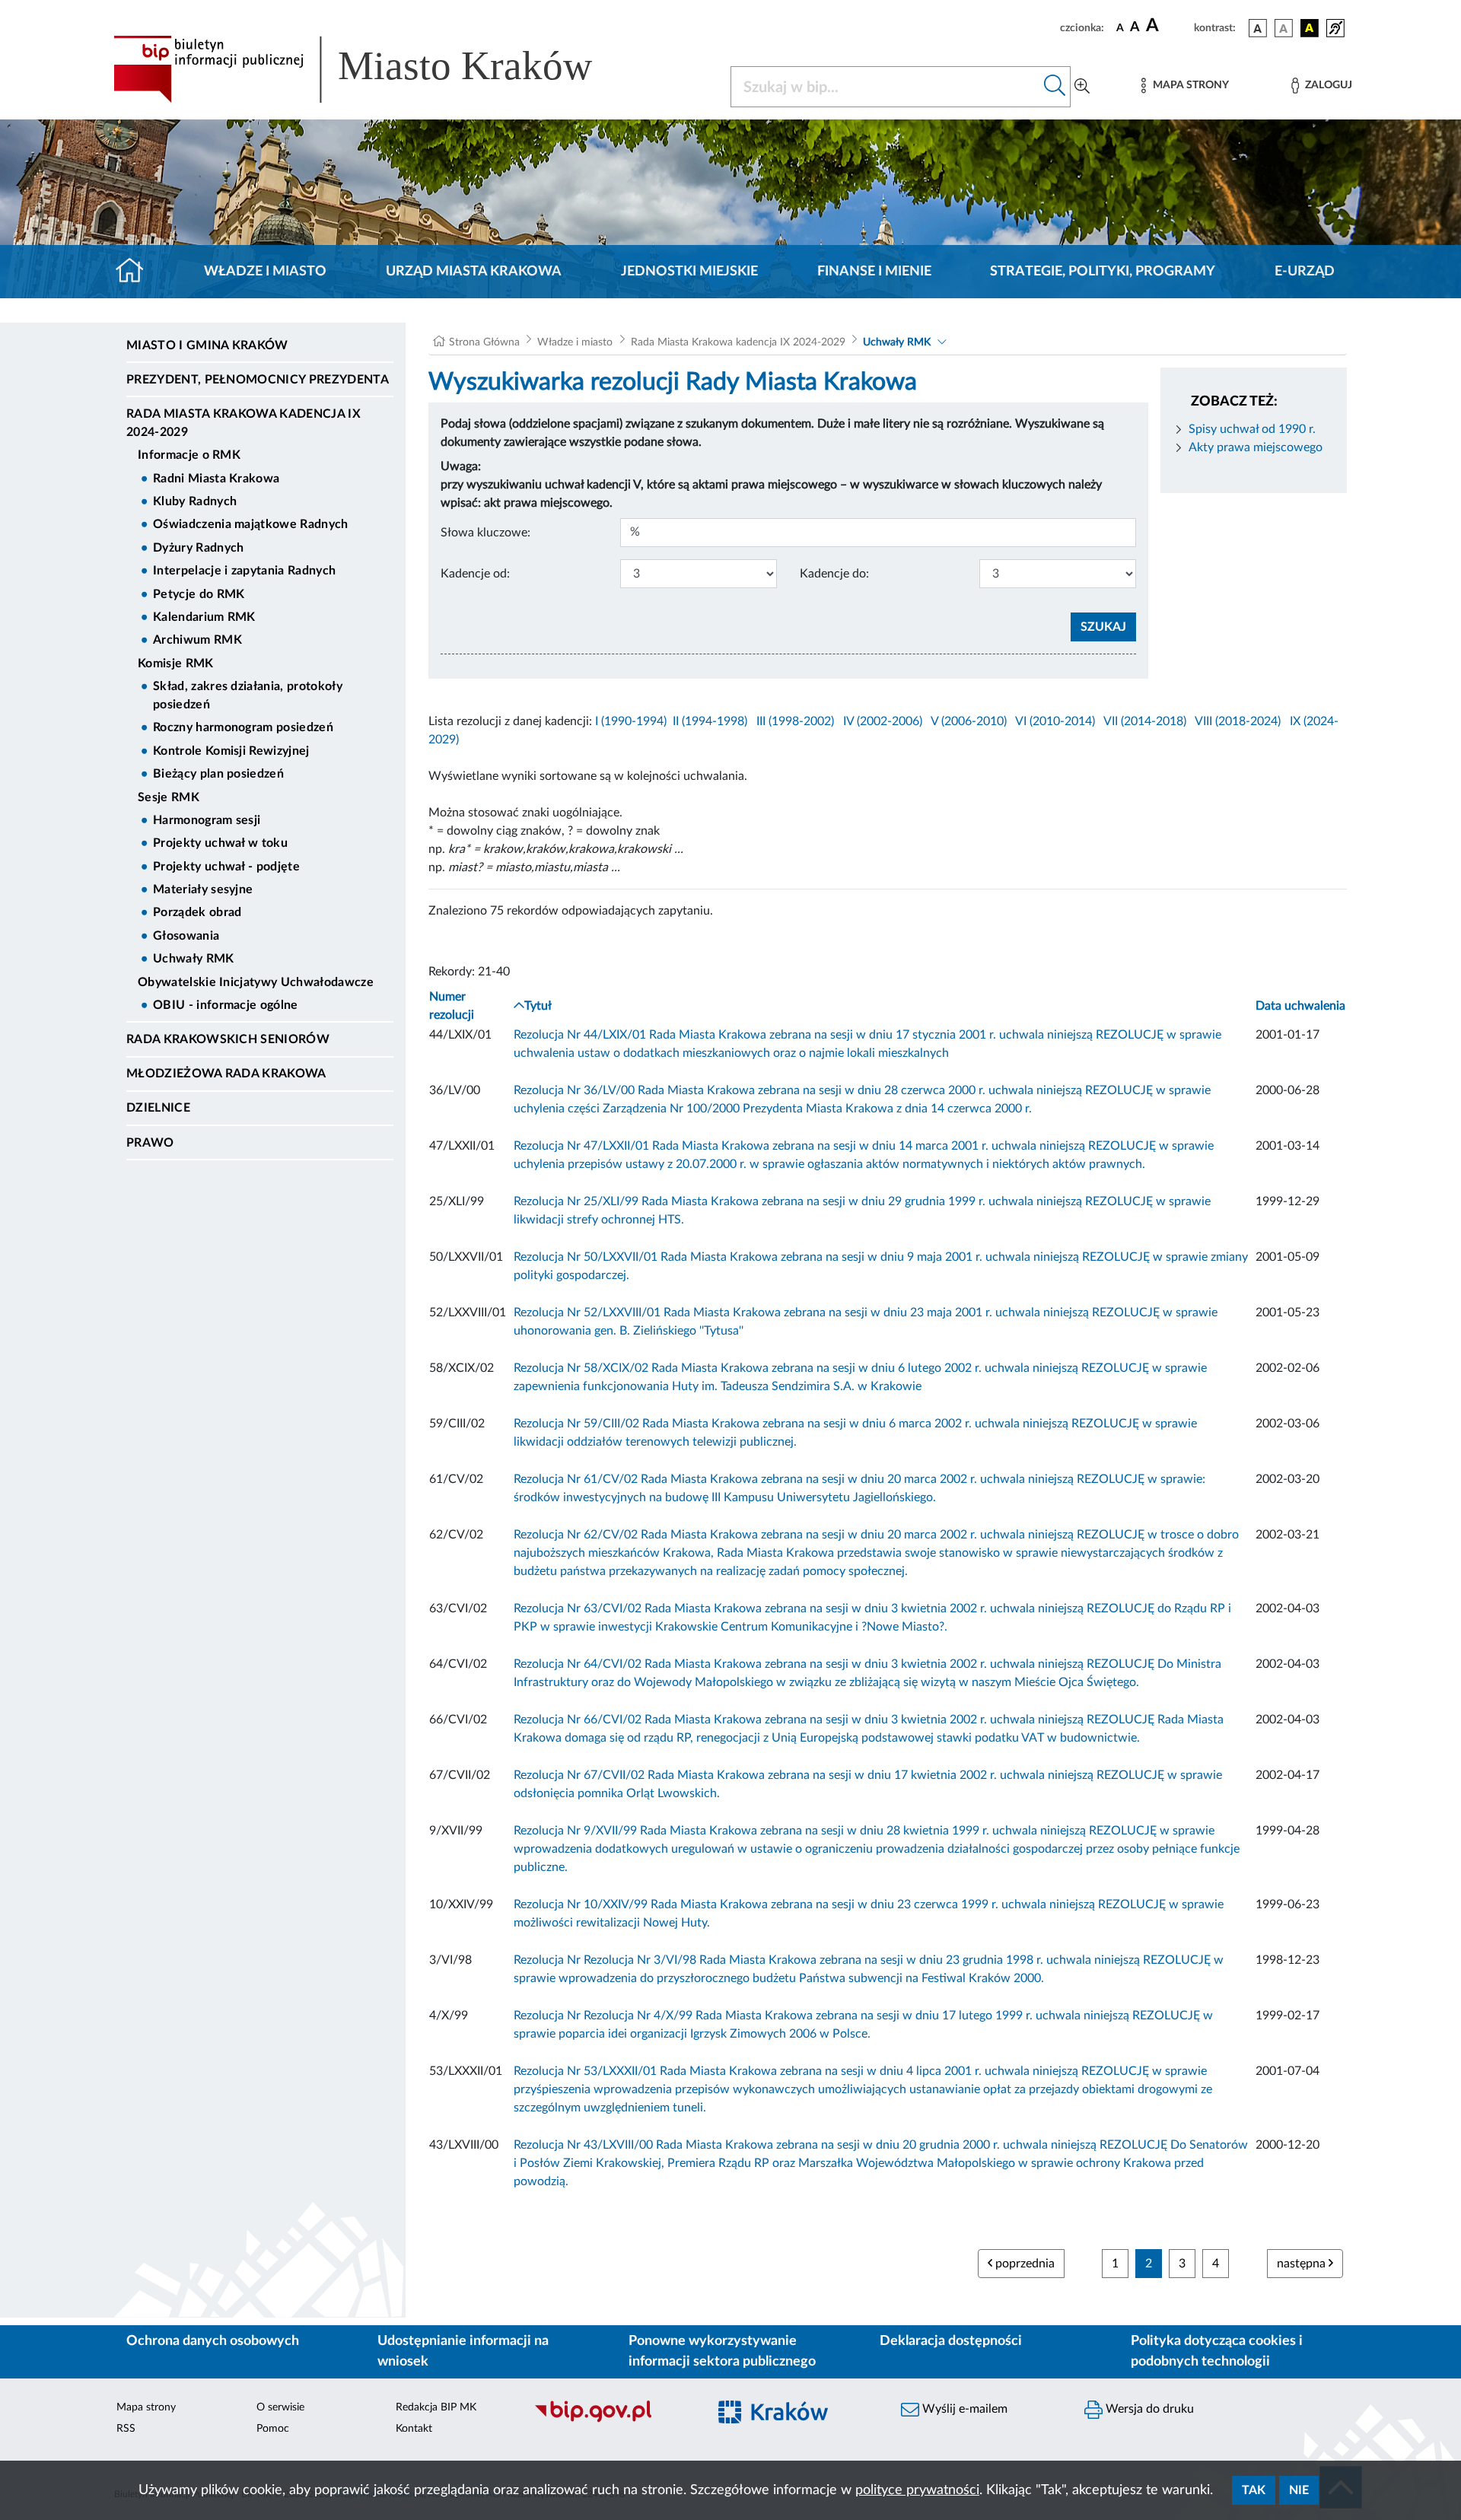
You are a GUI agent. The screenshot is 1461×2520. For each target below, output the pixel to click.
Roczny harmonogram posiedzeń (243, 727)
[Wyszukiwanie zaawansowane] (1082, 87)
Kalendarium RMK (204, 617)
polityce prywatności (917, 2490)
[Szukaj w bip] (1055, 87)
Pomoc (273, 2429)
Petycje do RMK (199, 594)
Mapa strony (146, 2407)
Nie (1299, 2490)
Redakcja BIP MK (436, 2407)
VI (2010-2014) (1055, 721)
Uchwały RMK (194, 959)
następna (1303, 2264)
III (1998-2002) (795, 721)
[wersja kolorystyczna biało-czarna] (1284, 28)
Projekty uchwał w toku (220, 843)
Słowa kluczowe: (485, 533)
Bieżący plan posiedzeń (218, 774)
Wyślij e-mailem (963, 2409)
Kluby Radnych (195, 501)
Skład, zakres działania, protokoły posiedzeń (248, 695)
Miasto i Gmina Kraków (207, 345)
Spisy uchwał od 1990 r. (1252, 429)
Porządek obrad (197, 912)
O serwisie (280, 2407)
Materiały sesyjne (203, 889)
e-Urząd (1305, 272)
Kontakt (414, 2429)
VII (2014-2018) (1145, 721)
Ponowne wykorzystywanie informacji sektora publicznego (722, 2351)
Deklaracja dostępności (951, 2341)
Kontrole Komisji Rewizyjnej (231, 751)
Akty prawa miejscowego (1256, 447)
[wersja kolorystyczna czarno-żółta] (1310, 28)
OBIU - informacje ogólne (226, 1005)
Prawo (150, 1143)
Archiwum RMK (197, 640)
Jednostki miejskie (689, 272)
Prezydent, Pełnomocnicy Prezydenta (258, 380)
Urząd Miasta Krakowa (474, 272)
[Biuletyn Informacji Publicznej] (613, 2420)
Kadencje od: (475, 574)
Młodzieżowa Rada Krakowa (226, 1074)
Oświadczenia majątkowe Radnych (251, 524)
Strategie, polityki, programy (1103, 272)
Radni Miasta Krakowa (216, 479)
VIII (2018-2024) (1238, 721)
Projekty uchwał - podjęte (226, 867)
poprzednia (1023, 2264)
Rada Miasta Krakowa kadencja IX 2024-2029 (243, 423)
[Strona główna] (136, 272)
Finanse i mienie (874, 272)
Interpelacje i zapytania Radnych (244, 571)
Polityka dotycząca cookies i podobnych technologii (1217, 2351)
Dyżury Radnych (198, 548)
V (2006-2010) (969, 721)
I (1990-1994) (631, 721)
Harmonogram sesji (207, 820)
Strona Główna (484, 342)
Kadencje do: (834, 574)
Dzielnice (158, 1108)
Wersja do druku (1148, 2409)
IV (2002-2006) (883, 721)
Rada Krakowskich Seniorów (228, 1039)
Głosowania (186, 936)
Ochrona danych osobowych (213, 2341)
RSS (126, 2429)
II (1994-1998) (710, 721)
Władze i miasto (265, 272)
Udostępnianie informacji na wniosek (463, 2351)
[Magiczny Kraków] (796, 2421)
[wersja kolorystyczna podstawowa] (1258, 28)
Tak (1254, 2490)
